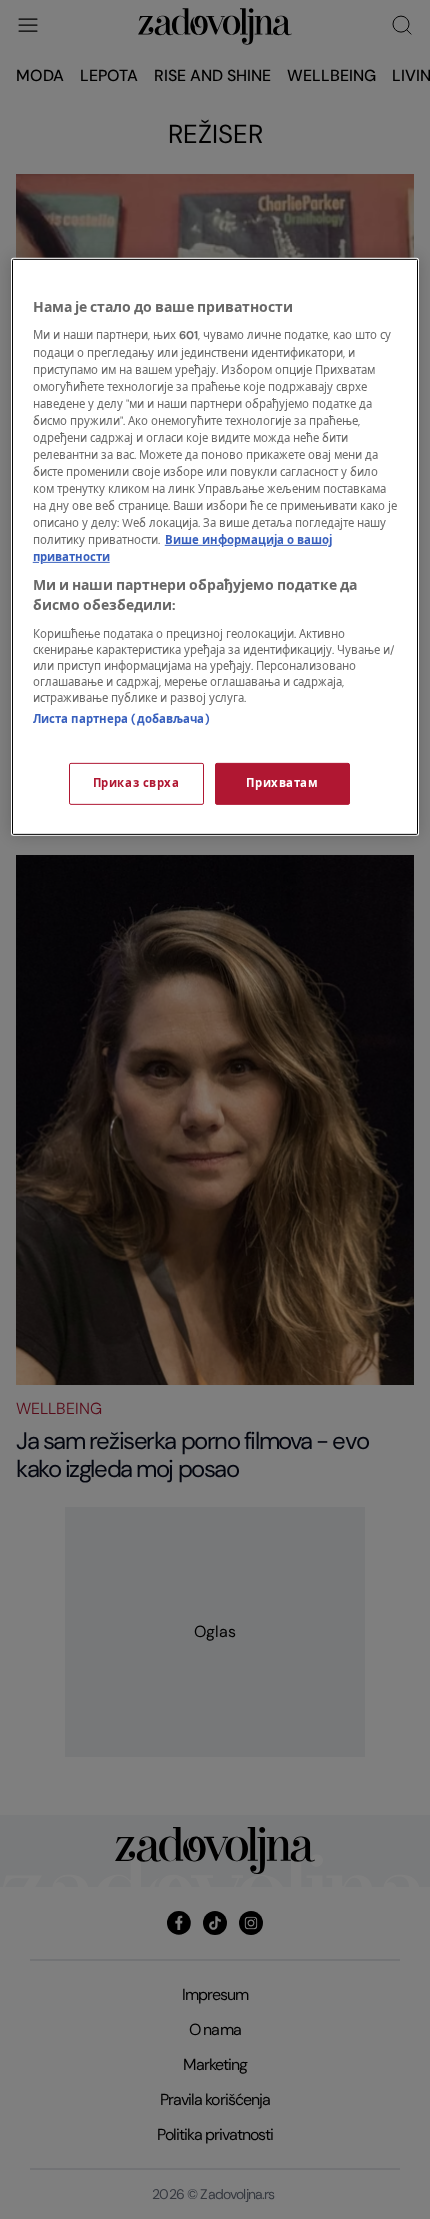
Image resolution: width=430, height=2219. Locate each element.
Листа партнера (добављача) (121, 718)
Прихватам (282, 783)
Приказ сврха (136, 783)
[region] (215, 547)
